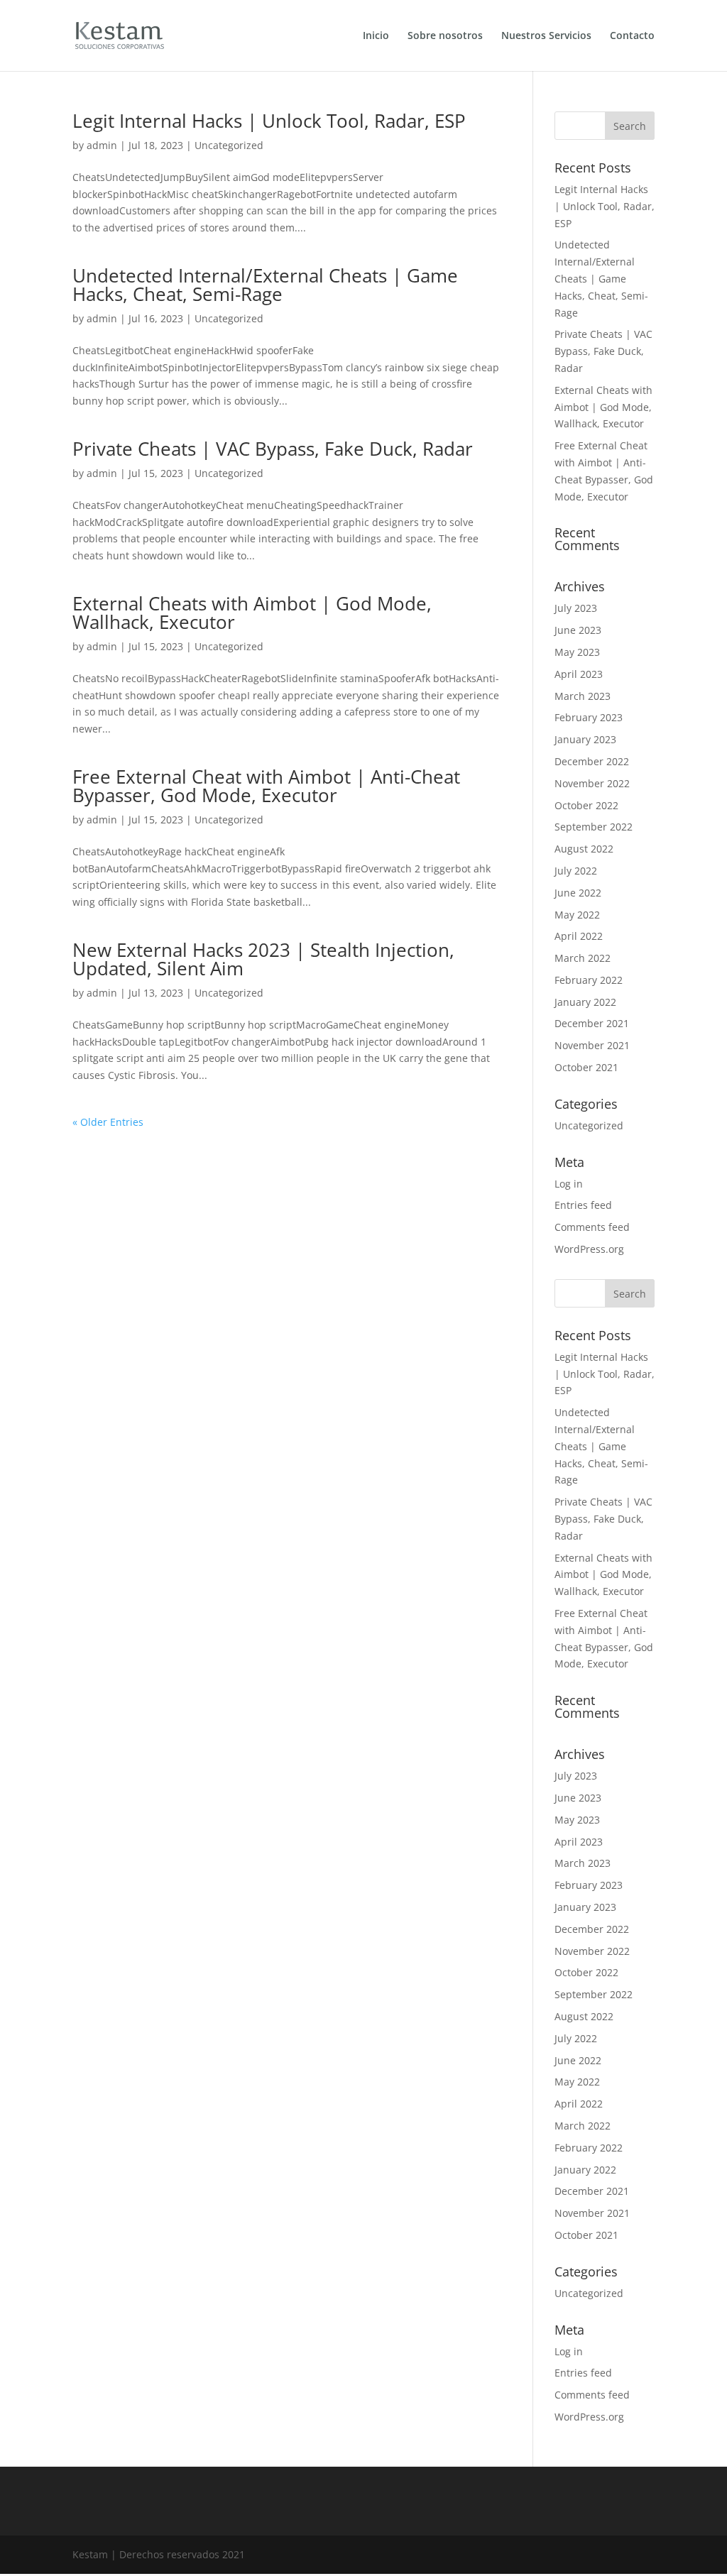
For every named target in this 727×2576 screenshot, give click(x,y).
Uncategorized (229, 145)
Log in (569, 1184)
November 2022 (592, 783)
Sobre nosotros (445, 36)
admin (102, 145)
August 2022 (584, 849)
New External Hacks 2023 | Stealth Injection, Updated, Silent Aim (263, 959)
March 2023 (583, 696)
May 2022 (577, 915)
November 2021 (592, 1045)
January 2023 (585, 739)
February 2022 (589, 980)
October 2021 (586, 1067)
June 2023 (578, 630)
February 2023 (589, 717)
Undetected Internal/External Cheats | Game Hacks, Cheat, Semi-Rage (265, 285)
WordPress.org (589, 1249)
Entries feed (583, 1205)
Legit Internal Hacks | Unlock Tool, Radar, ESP (269, 121)
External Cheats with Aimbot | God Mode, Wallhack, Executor (252, 613)
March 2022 (583, 958)
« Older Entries (108, 1122)
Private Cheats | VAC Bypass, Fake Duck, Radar (273, 449)
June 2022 (578, 893)
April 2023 (579, 674)
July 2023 (576, 608)
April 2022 (579, 936)
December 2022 (592, 761)
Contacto (632, 36)
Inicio (376, 36)
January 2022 (585, 1002)
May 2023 (577, 652)
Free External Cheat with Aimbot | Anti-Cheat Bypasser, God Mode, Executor (266, 786)
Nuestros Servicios (546, 36)
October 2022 (586, 805)
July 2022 (576, 871)
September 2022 (594, 827)
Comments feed (592, 1227)
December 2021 (592, 1023)
